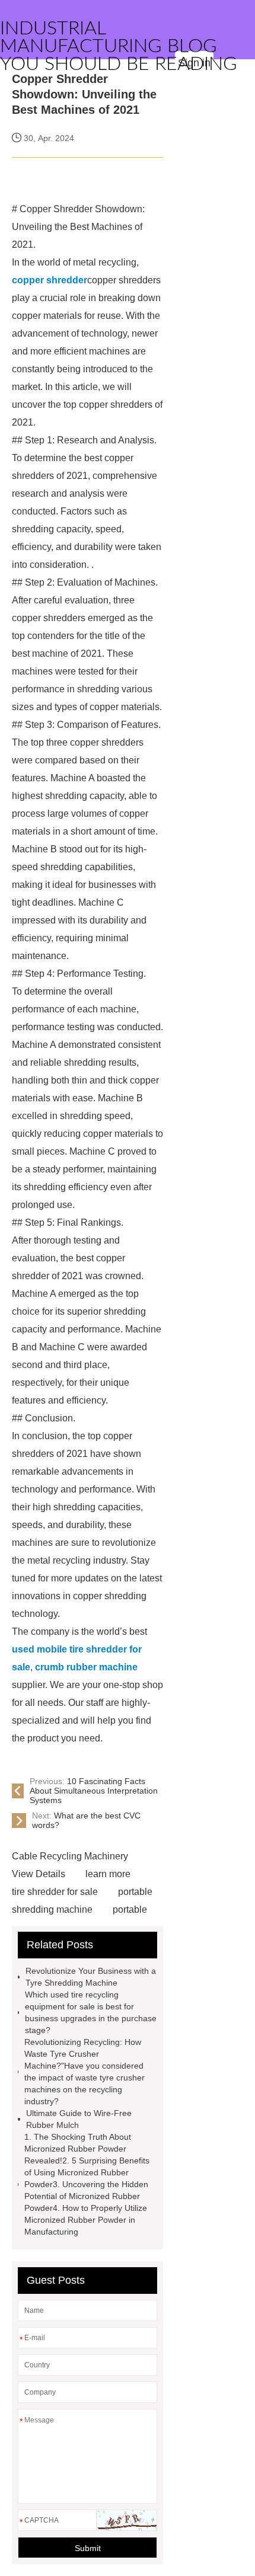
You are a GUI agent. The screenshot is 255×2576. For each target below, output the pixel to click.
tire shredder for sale (55, 1892)
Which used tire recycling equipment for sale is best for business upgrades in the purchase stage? (91, 2012)
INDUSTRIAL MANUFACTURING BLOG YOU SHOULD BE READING (119, 46)
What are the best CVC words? (86, 1820)
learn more (108, 1874)
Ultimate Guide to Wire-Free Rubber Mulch (79, 2119)
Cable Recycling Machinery (70, 1856)
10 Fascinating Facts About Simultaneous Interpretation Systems (94, 1791)
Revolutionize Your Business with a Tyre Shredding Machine (91, 1977)
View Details (39, 1874)
